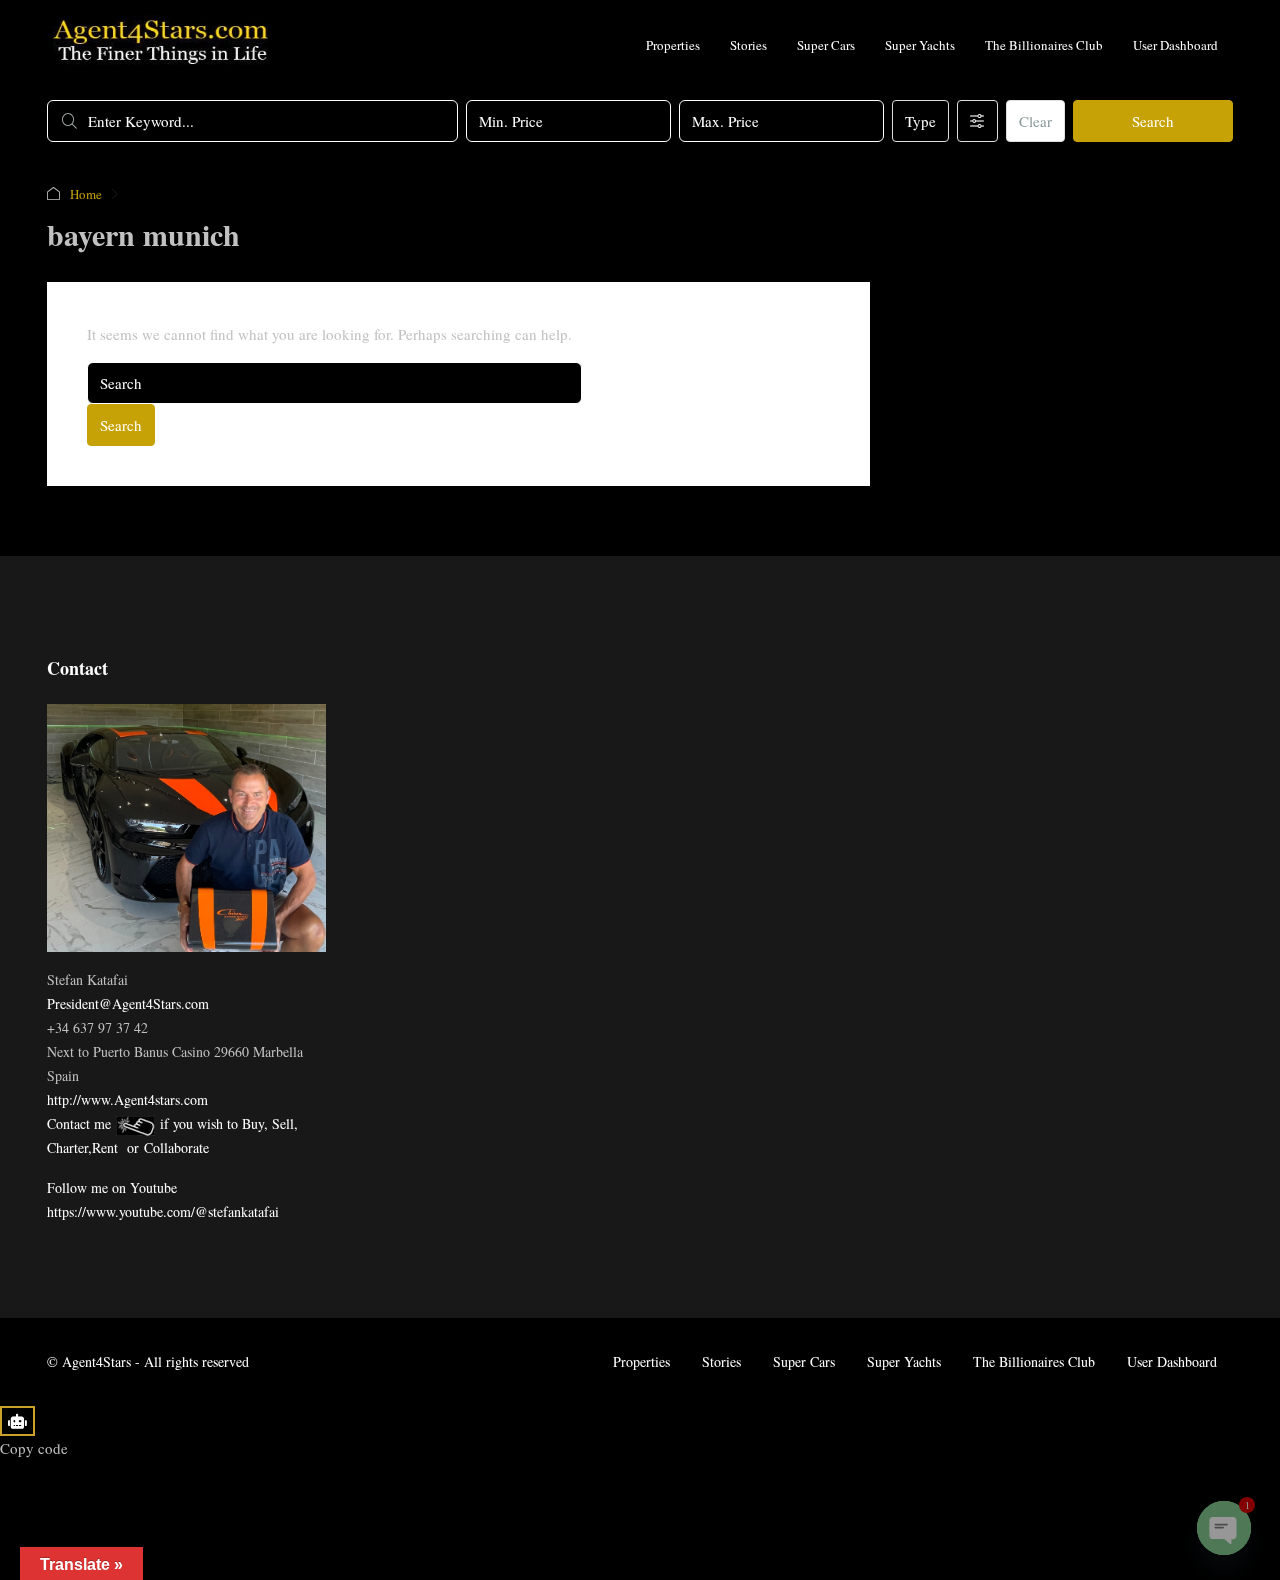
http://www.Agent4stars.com (127, 1099)
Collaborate (176, 1147)
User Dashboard (1175, 45)
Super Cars (826, 45)
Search (1153, 121)
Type (920, 121)
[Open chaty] (1224, 1528)
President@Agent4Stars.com (128, 1003)
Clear (1035, 121)
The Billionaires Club (1044, 45)
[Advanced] (977, 121)
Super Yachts (920, 45)
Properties (673, 45)
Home (86, 194)
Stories (748, 45)
